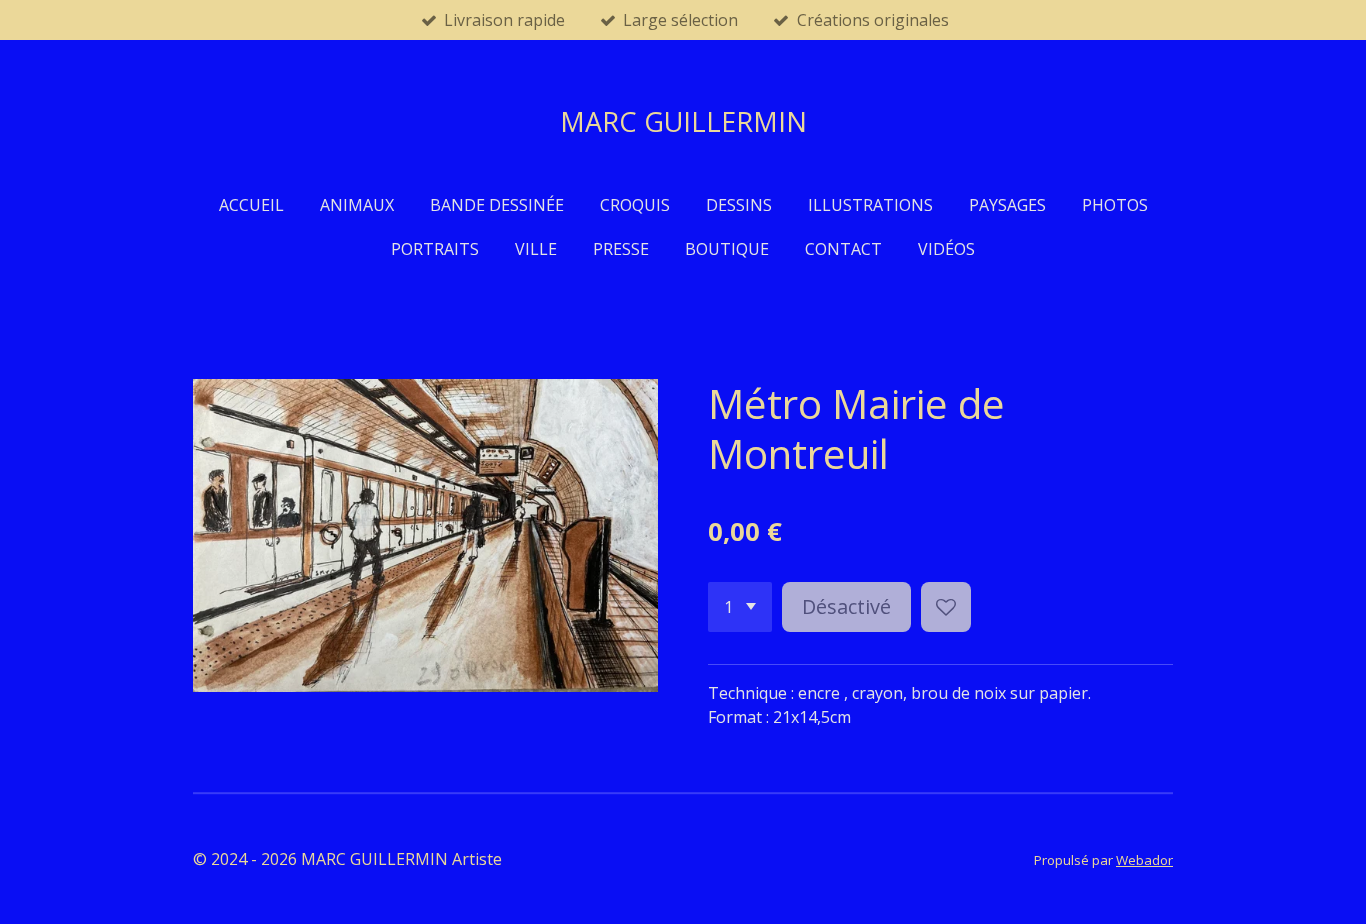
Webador (1144, 860)
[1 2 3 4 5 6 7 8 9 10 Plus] (740, 607)
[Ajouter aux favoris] (946, 607)
